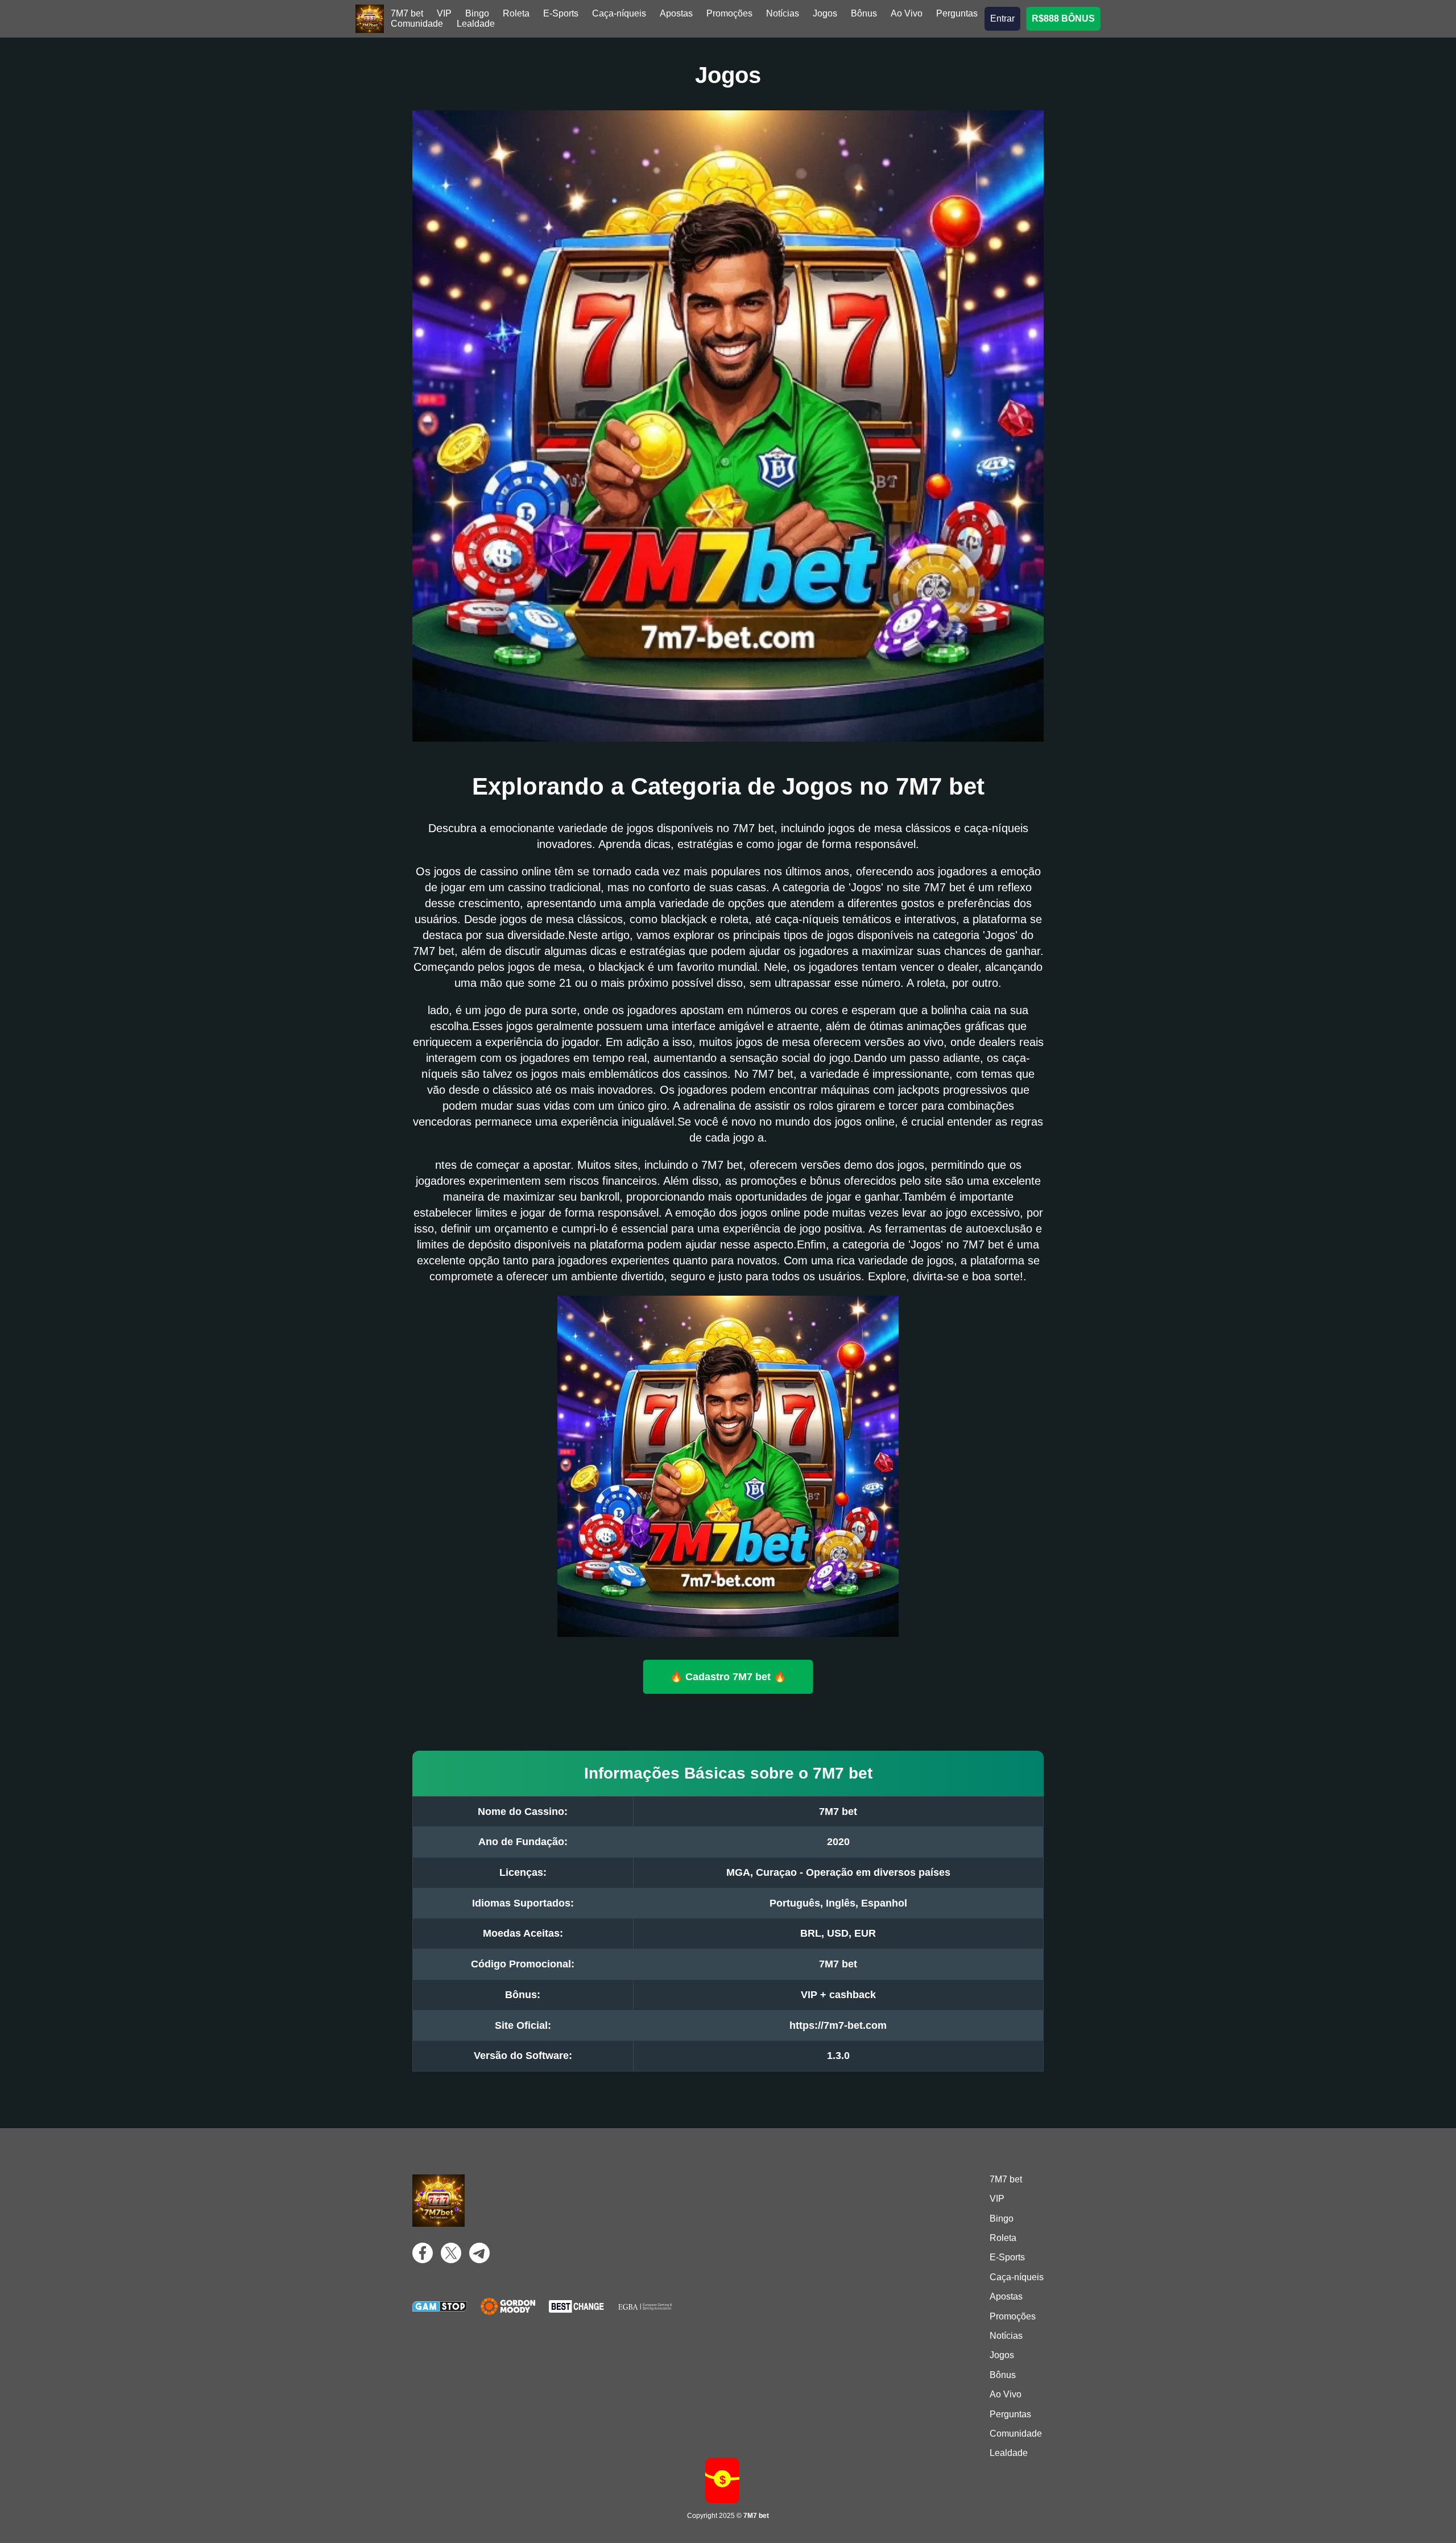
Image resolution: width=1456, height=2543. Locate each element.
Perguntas (957, 13)
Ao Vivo (907, 13)
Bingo (477, 13)
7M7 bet (407, 13)
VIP (444, 13)
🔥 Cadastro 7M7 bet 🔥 (728, 1676)
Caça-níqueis (619, 13)
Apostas (676, 13)
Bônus (864, 13)
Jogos (825, 13)
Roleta (516, 13)
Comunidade (417, 24)
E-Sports (561, 13)
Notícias (783, 13)
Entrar (1002, 18)
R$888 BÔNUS (1063, 18)
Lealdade (476, 24)
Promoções (729, 13)
